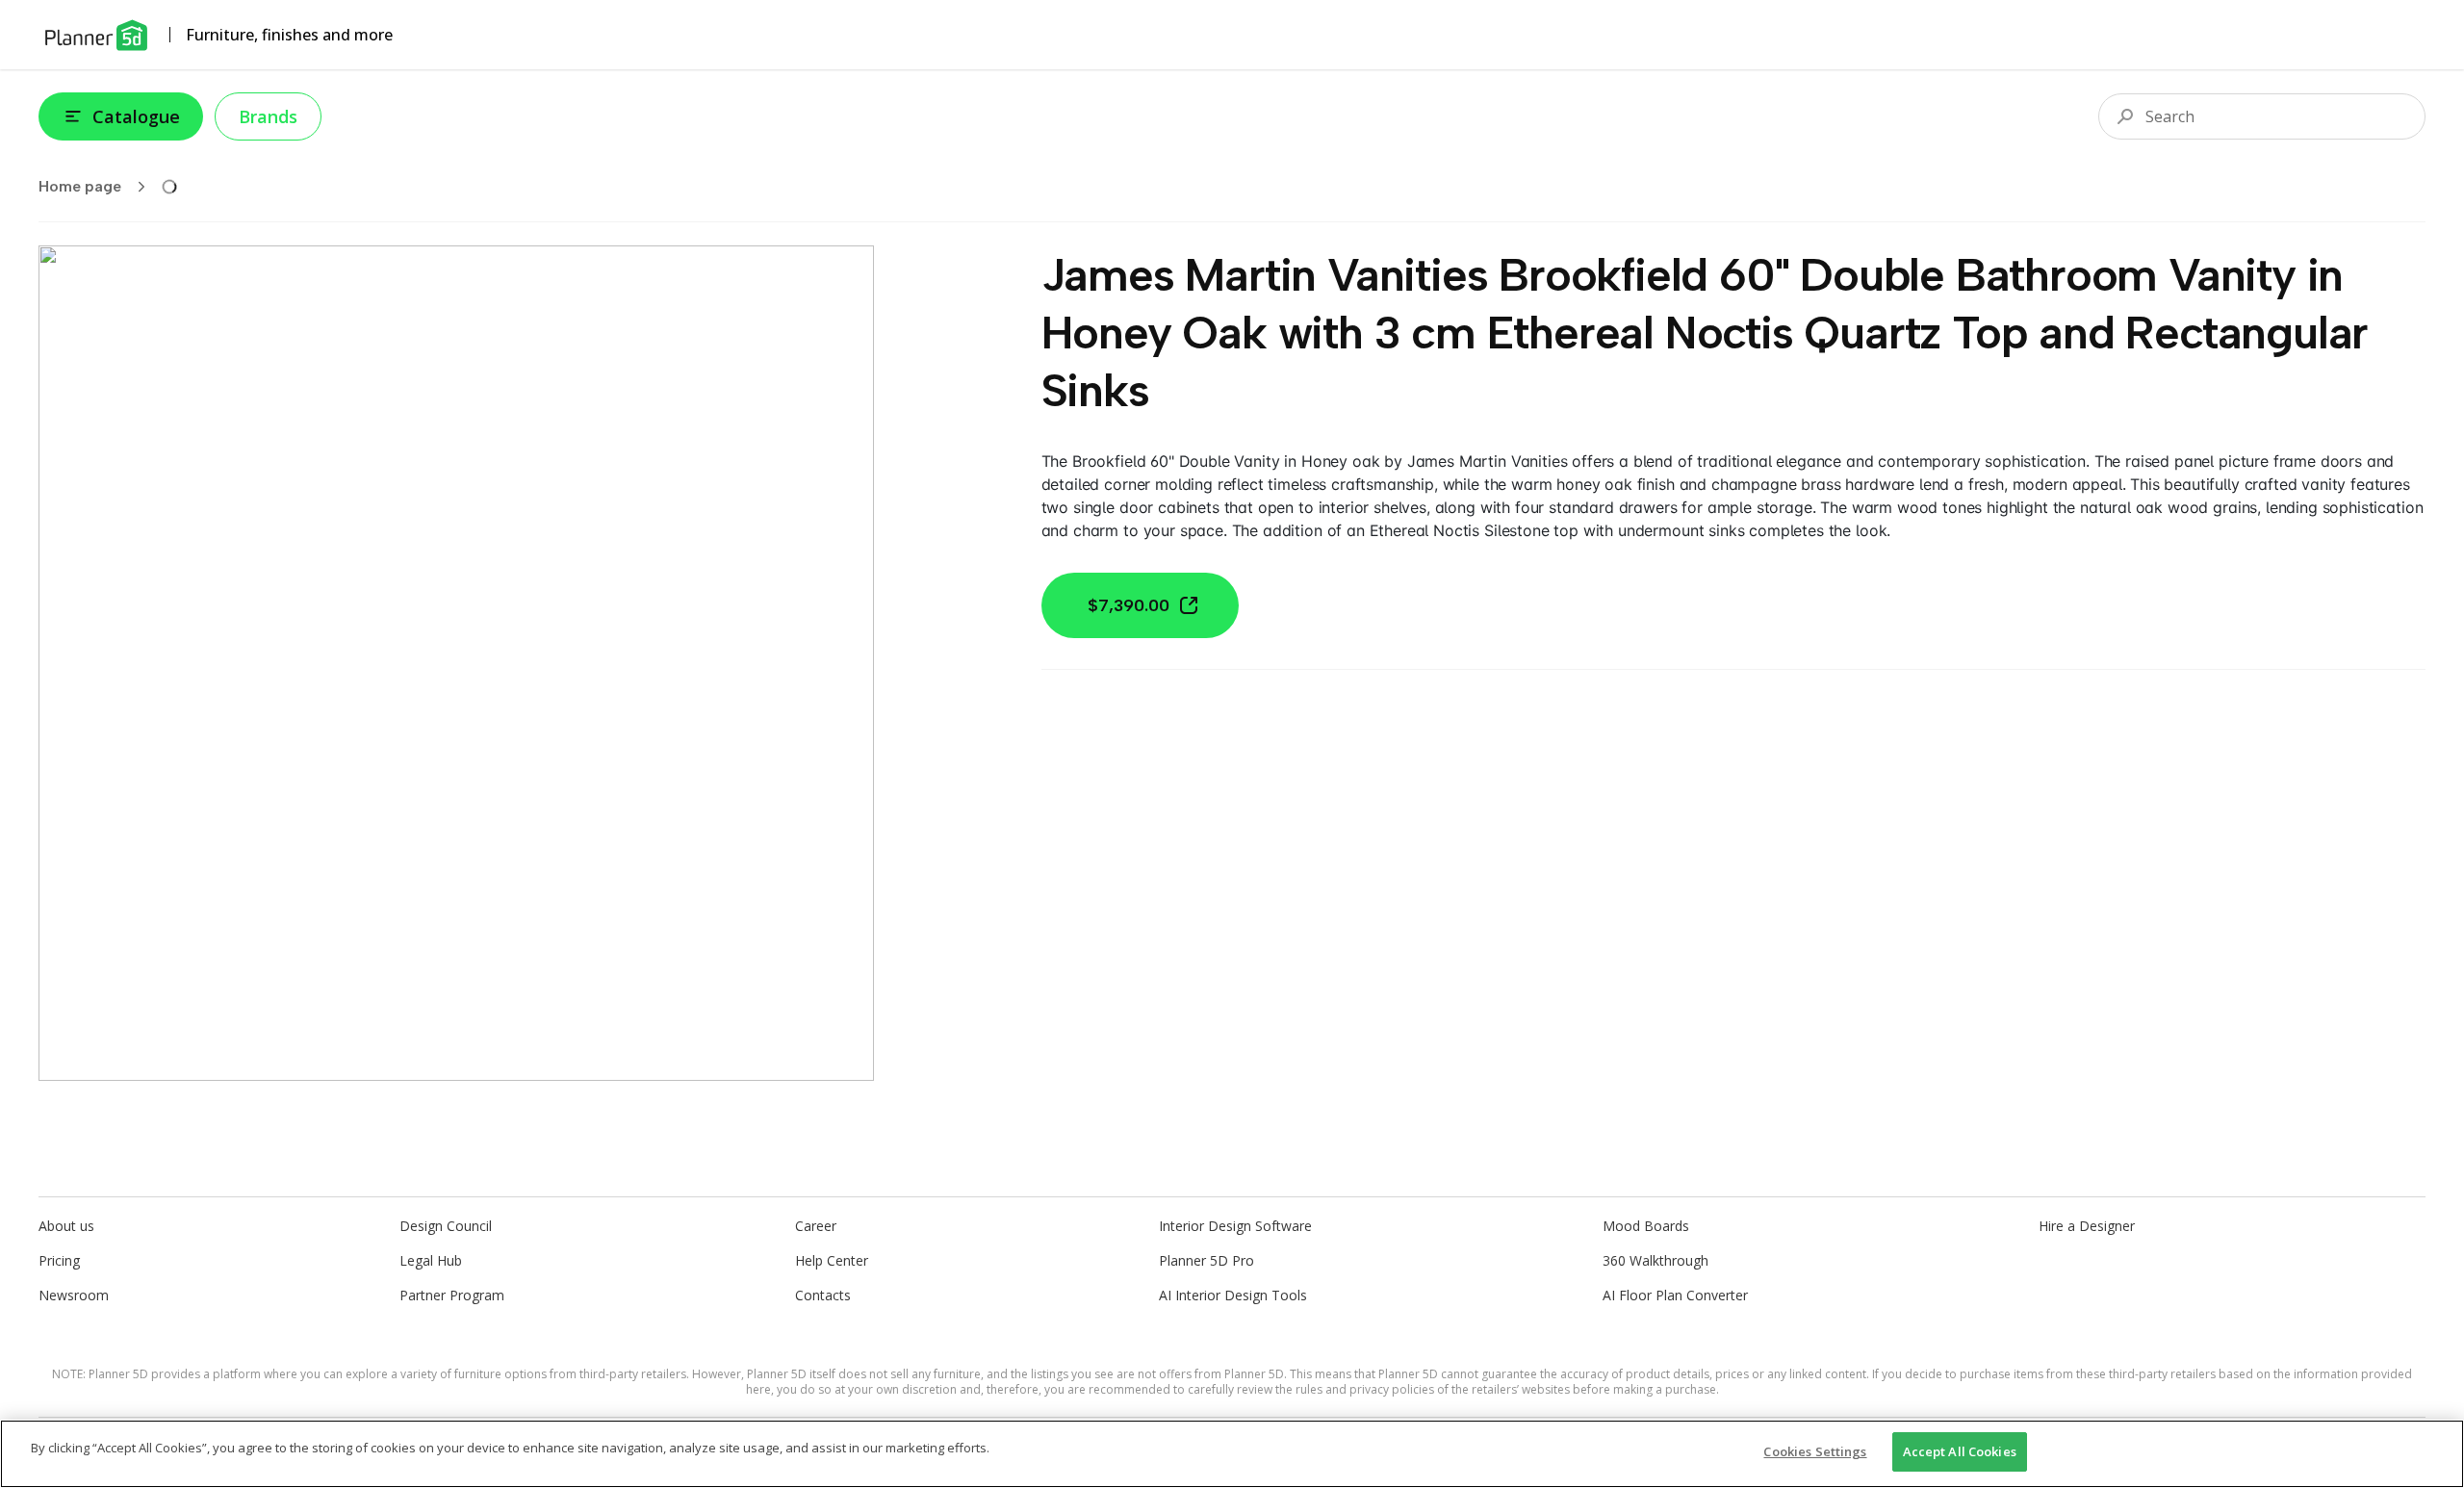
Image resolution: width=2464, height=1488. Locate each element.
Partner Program (452, 1295)
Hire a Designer (2087, 1226)
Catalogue (136, 116)
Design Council (446, 1226)
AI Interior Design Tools (1233, 1295)
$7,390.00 (1129, 605)
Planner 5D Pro (1206, 1260)
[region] (1232, 1454)
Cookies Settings (1815, 1451)
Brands (268, 116)
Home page (80, 186)
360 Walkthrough (1655, 1260)
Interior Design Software (1235, 1226)
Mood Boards (1646, 1226)
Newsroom (74, 1295)
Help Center (832, 1260)
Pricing (59, 1260)
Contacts (823, 1295)
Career (816, 1226)
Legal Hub (431, 1260)
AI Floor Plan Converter (1675, 1295)
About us (66, 1226)
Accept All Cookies (1960, 1451)
